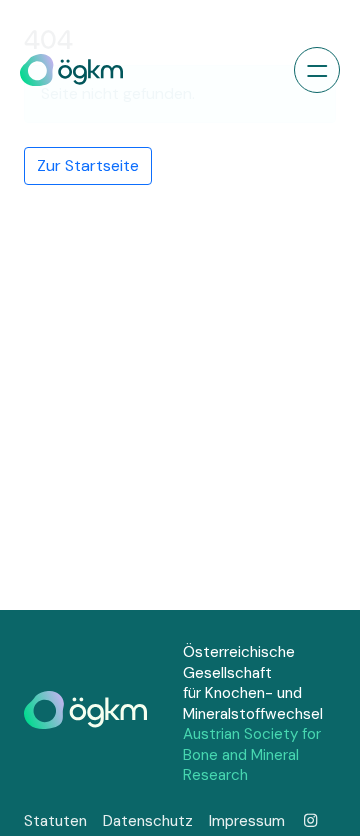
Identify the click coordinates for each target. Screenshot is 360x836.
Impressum (247, 821)
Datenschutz (148, 821)
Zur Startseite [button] (88, 165)
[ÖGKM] (71, 70)
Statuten (55, 821)
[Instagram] (310, 821)
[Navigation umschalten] (317, 70)
